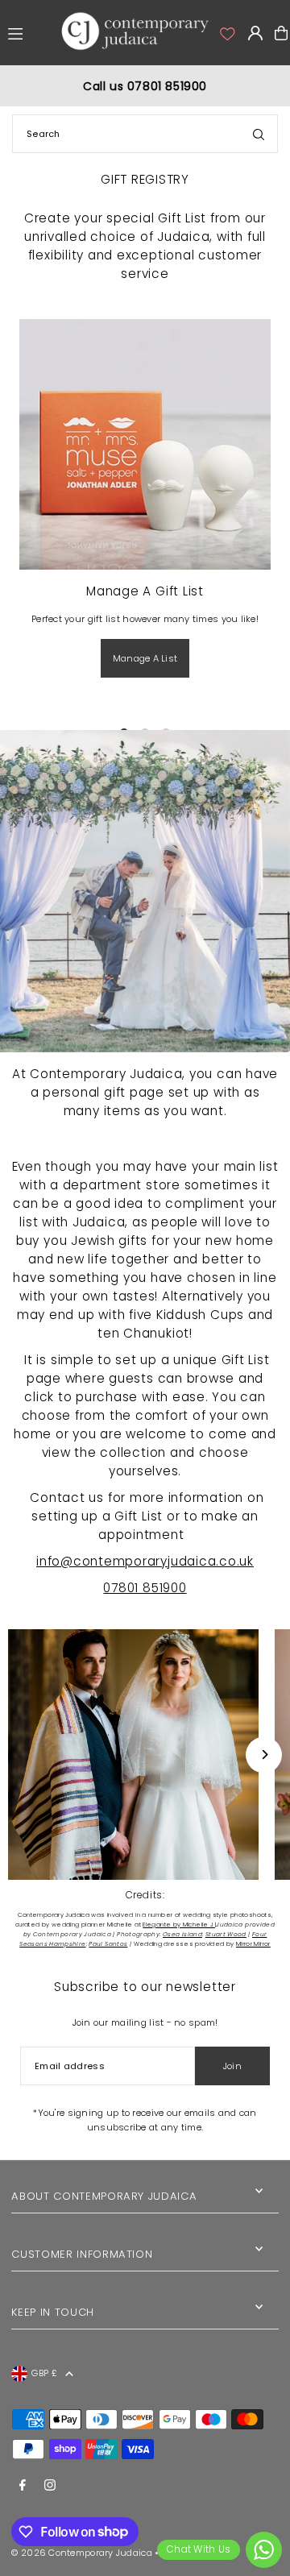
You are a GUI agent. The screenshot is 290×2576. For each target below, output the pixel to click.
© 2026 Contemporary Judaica (81, 2553)
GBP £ (44, 2373)
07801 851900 (145, 1588)
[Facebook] (23, 2486)
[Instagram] (50, 2486)
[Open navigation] (29, 32)
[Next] (264, 1755)
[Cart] (281, 33)
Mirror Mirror (253, 1944)
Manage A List (145, 658)
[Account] (226, 33)
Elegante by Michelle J (179, 1925)
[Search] (259, 134)
